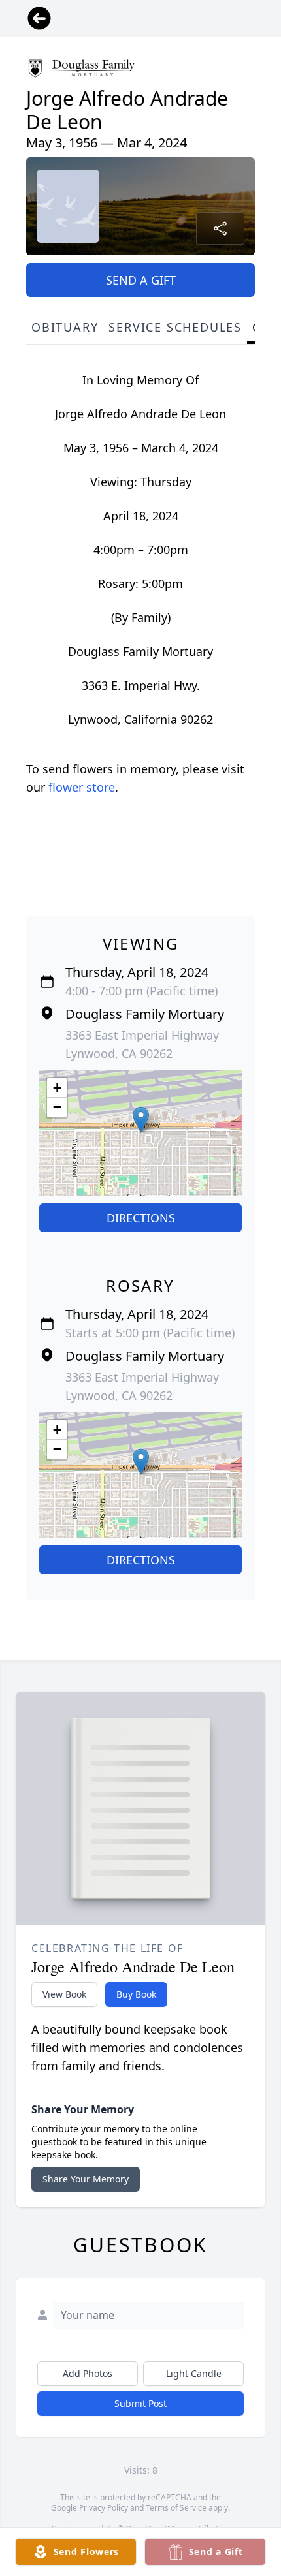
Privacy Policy (104, 2508)
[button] (141, 1120)
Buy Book (136, 1994)
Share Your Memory (86, 2179)
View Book (64, 1994)
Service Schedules (175, 327)
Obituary (65, 327)
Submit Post (140, 2403)
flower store (82, 787)
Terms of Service (176, 2508)
